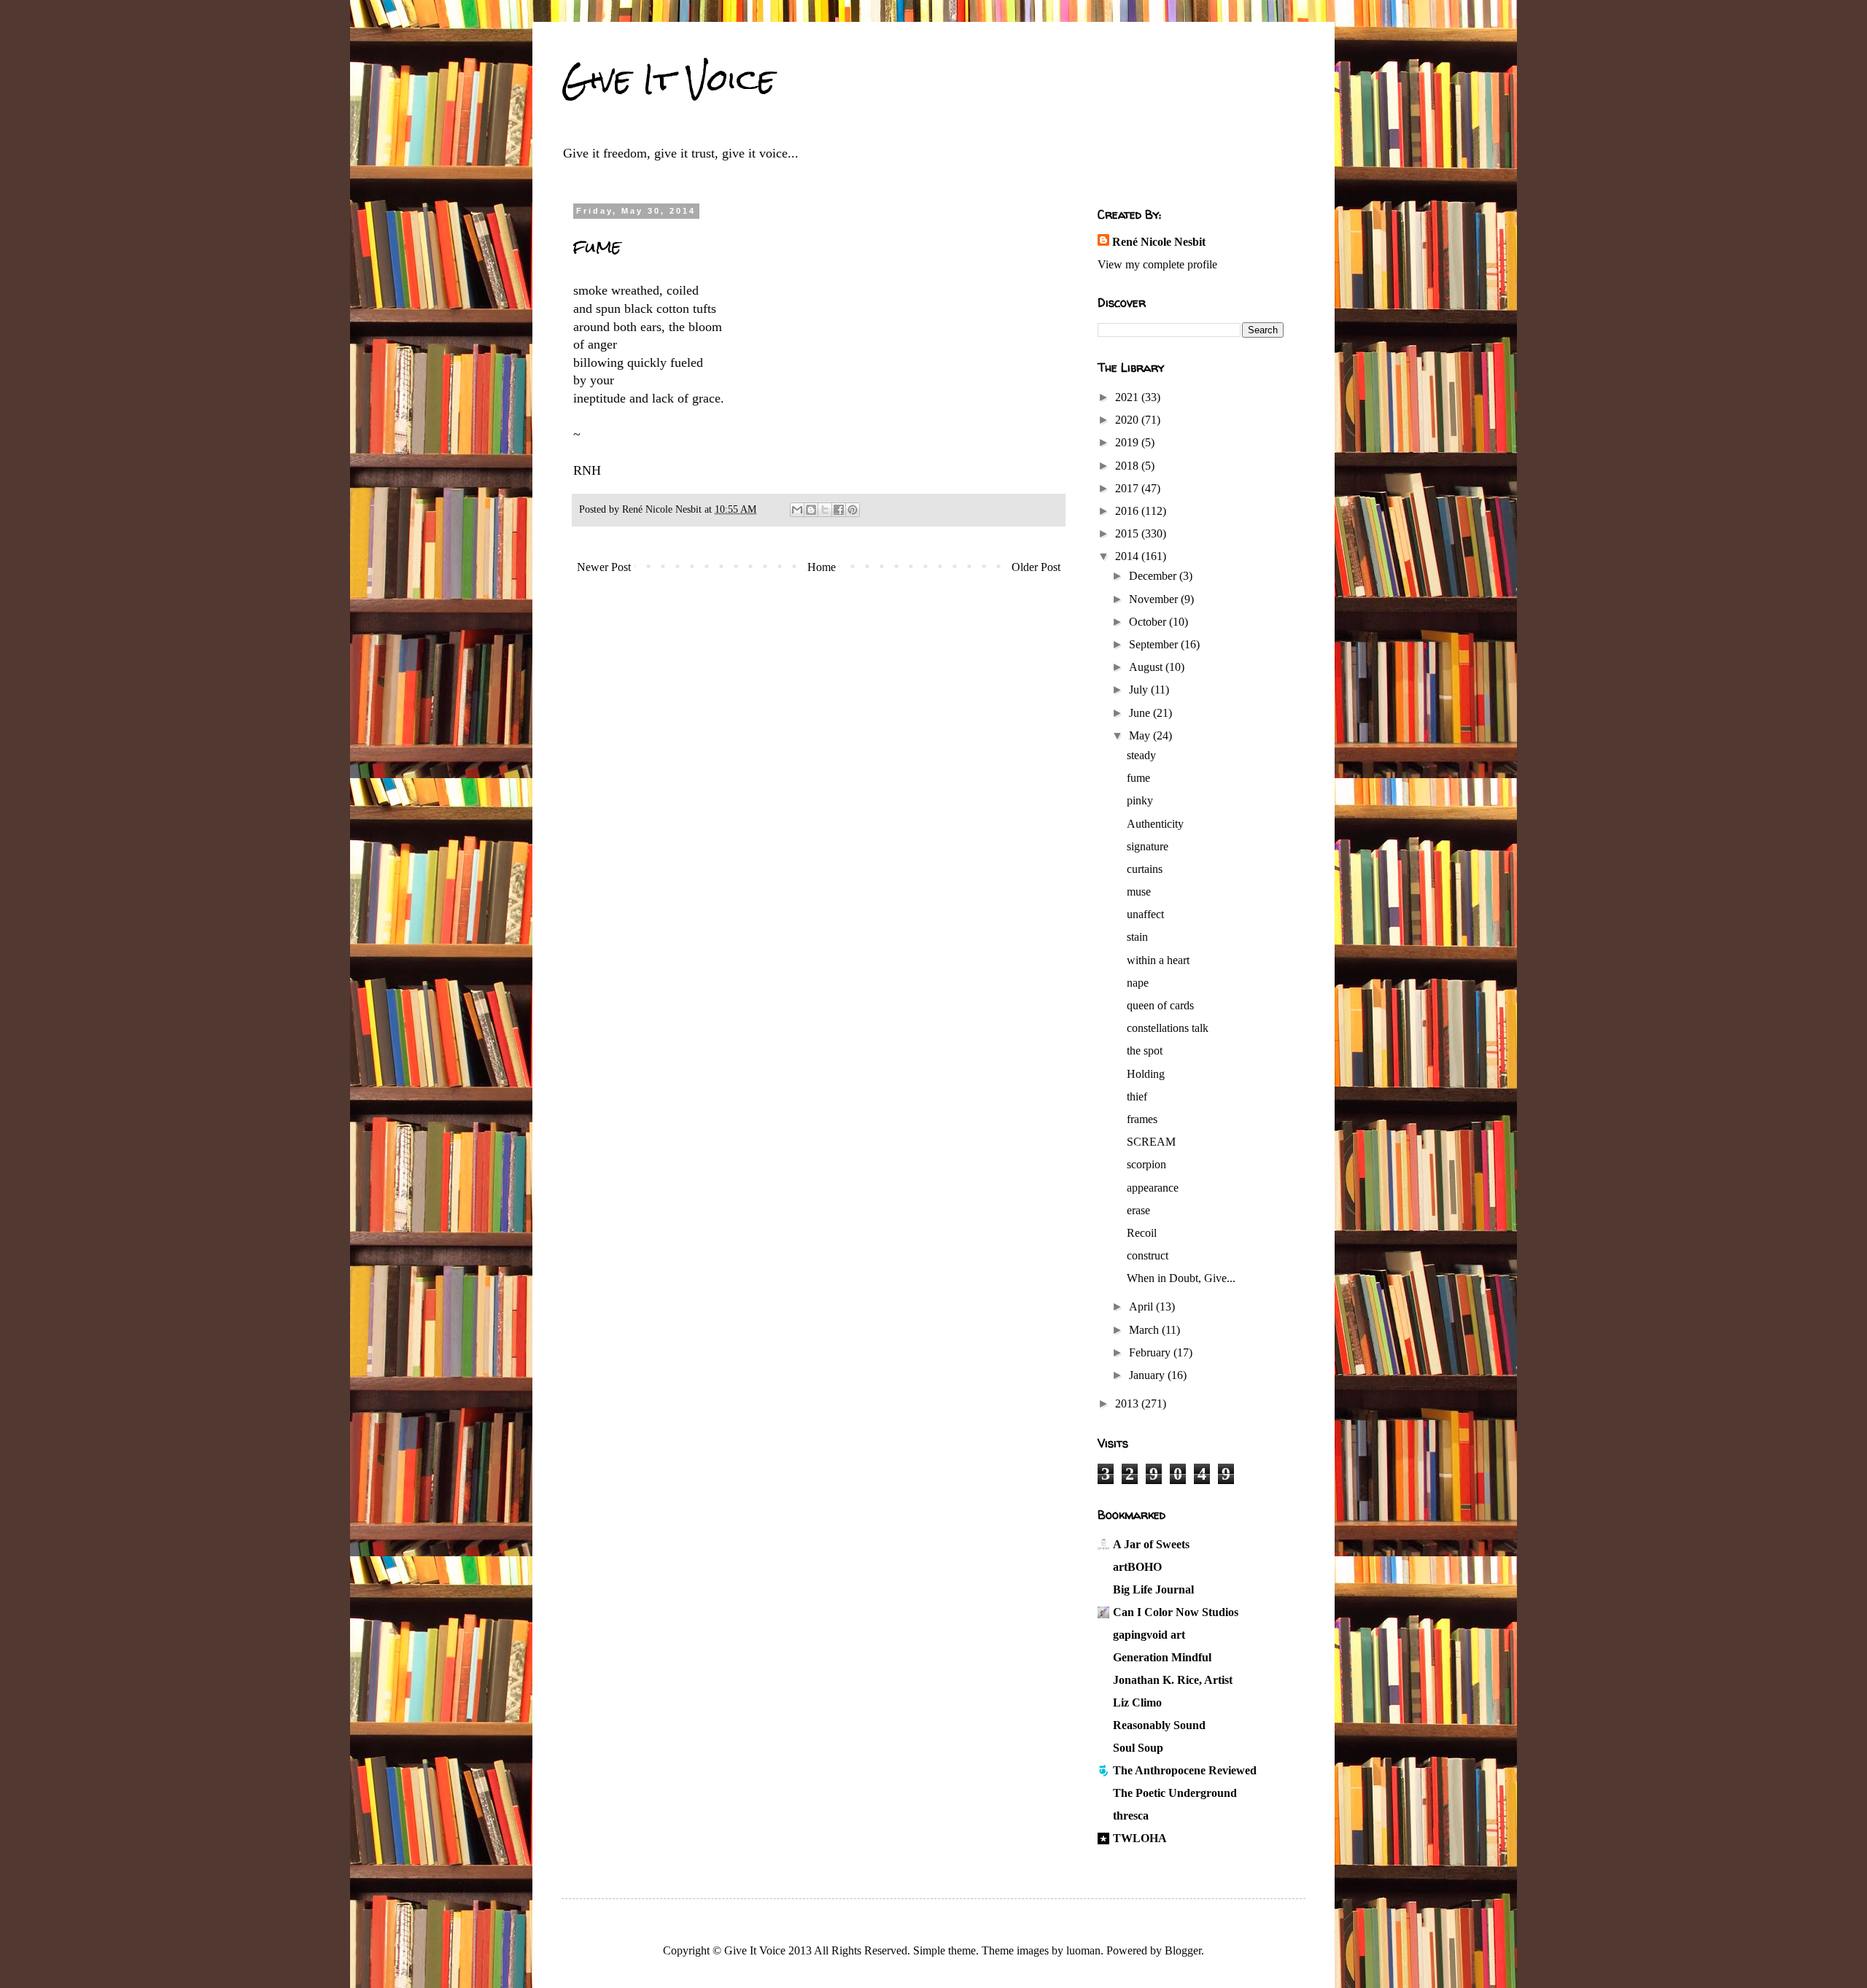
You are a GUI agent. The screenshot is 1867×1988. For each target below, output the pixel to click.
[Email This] (797, 510)
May (1141, 735)
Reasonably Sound (1159, 1725)
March (1145, 1330)
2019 (1128, 442)
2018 (1128, 466)
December (1154, 576)
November (1155, 599)
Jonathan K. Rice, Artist (1173, 1680)
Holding (1146, 1074)
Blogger (1183, 1950)
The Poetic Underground (1175, 1793)
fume (1138, 778)
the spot (1145, 1051)
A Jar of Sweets (1151, 1544)
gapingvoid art (1149, 1635)
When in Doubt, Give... (1181, 1278)
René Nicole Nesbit (1159, 242)
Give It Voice (668, 79)
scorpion (1146, 1164)
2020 (1128, 420)
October (1149, 622)
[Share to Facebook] (839, 510)
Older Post (1036, 567)
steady (1141, 755)
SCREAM (1151, 1142)
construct (1148, 1255)
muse (1139, 892)
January (1148, 1375)
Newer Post (604, 567)
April (1142, 1306)
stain (1137, 937)
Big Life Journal (1153, 1589)
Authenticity (1155, 824)
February (1151, 1352)
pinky (1140, 800)
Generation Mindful (1162, 1657)
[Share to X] (825, 510)
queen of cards (1160, 1005)
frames (1142, 1119)
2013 (1128, 1403)
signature (1148, 846)
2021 (1128, 397)
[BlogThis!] (811, 510)
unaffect (1145, 914)
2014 (1128, 556)
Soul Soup (1138, 1748)
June (1141, 713)
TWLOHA (1140, 1838)
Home (822, 567)
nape (1138, 983)
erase (1138, 1210)
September (1155, 644)
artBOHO (1137, 1567)
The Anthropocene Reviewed (1185, 1770)
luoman (1083, 1950)
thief (1137, 1096)
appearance (1153, 1188)
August (1147, 667)
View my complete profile (1157, 264)
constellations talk (1168, 1028)
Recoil (1142, 1233)
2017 (1128, 488)
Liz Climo (1137, 1702)
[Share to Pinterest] (853, 510)
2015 (1128, 533)
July (1140, 690)
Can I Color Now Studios (1176, 1612)
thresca (1131, 1816)
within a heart (1158, 960)
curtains (1145, 869)
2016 (1128, 511)
